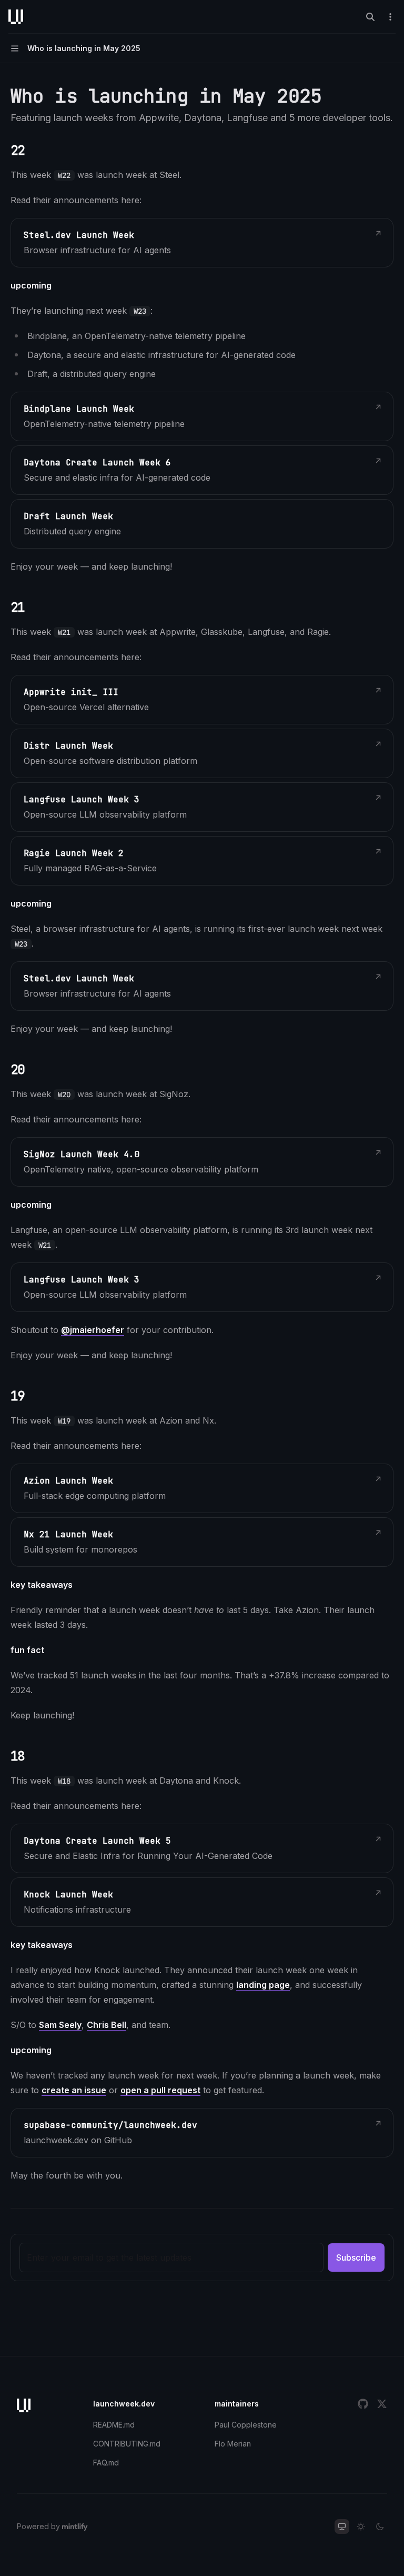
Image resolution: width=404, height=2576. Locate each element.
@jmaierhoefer (93, 1330)
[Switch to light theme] (361, 2527)
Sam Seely (60, 2025)
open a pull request (160, 2090)
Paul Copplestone (246, 2425)
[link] (202, 243)
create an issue (74, 2090)
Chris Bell (107, 2025)
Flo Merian (233, 2444)
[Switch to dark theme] (380, 2527)
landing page (263, 1985)
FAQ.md (106, 2463)
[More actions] (390, 17)
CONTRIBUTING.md (127, 2444)
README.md (114, 2425)
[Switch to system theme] (342, 2527)
